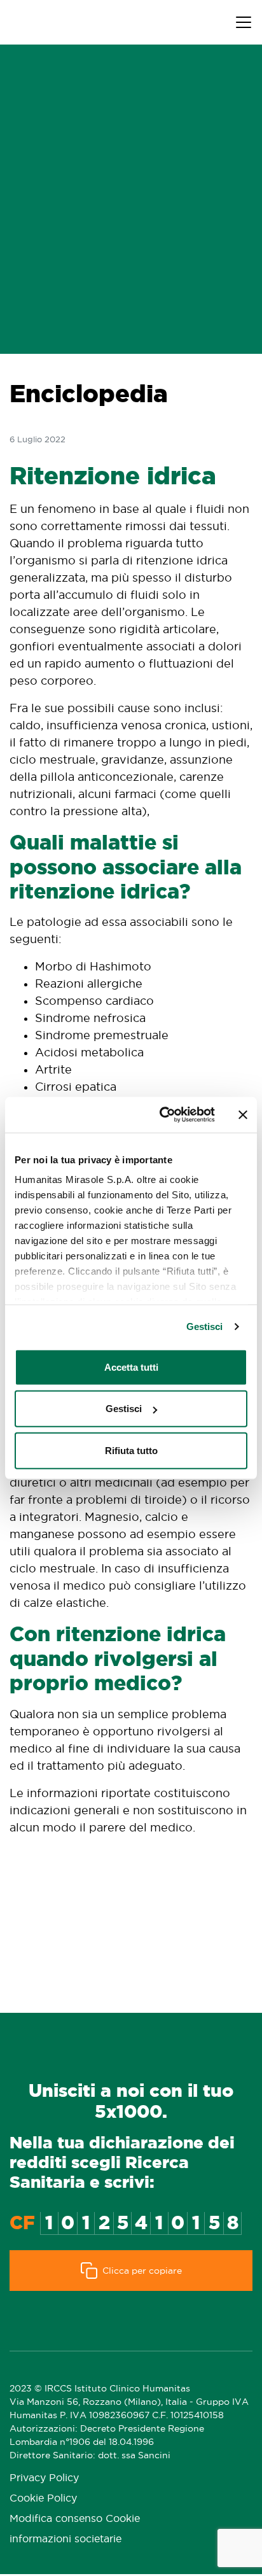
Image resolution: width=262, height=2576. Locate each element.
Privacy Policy (44, 2478)
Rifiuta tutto (131, 1450)
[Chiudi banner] (243, 1115)
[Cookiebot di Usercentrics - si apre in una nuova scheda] (162, 1115)
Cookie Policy (43, 2498)
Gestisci (205, 1326)
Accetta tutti (131, 1367)
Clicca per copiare (142, 2271)
